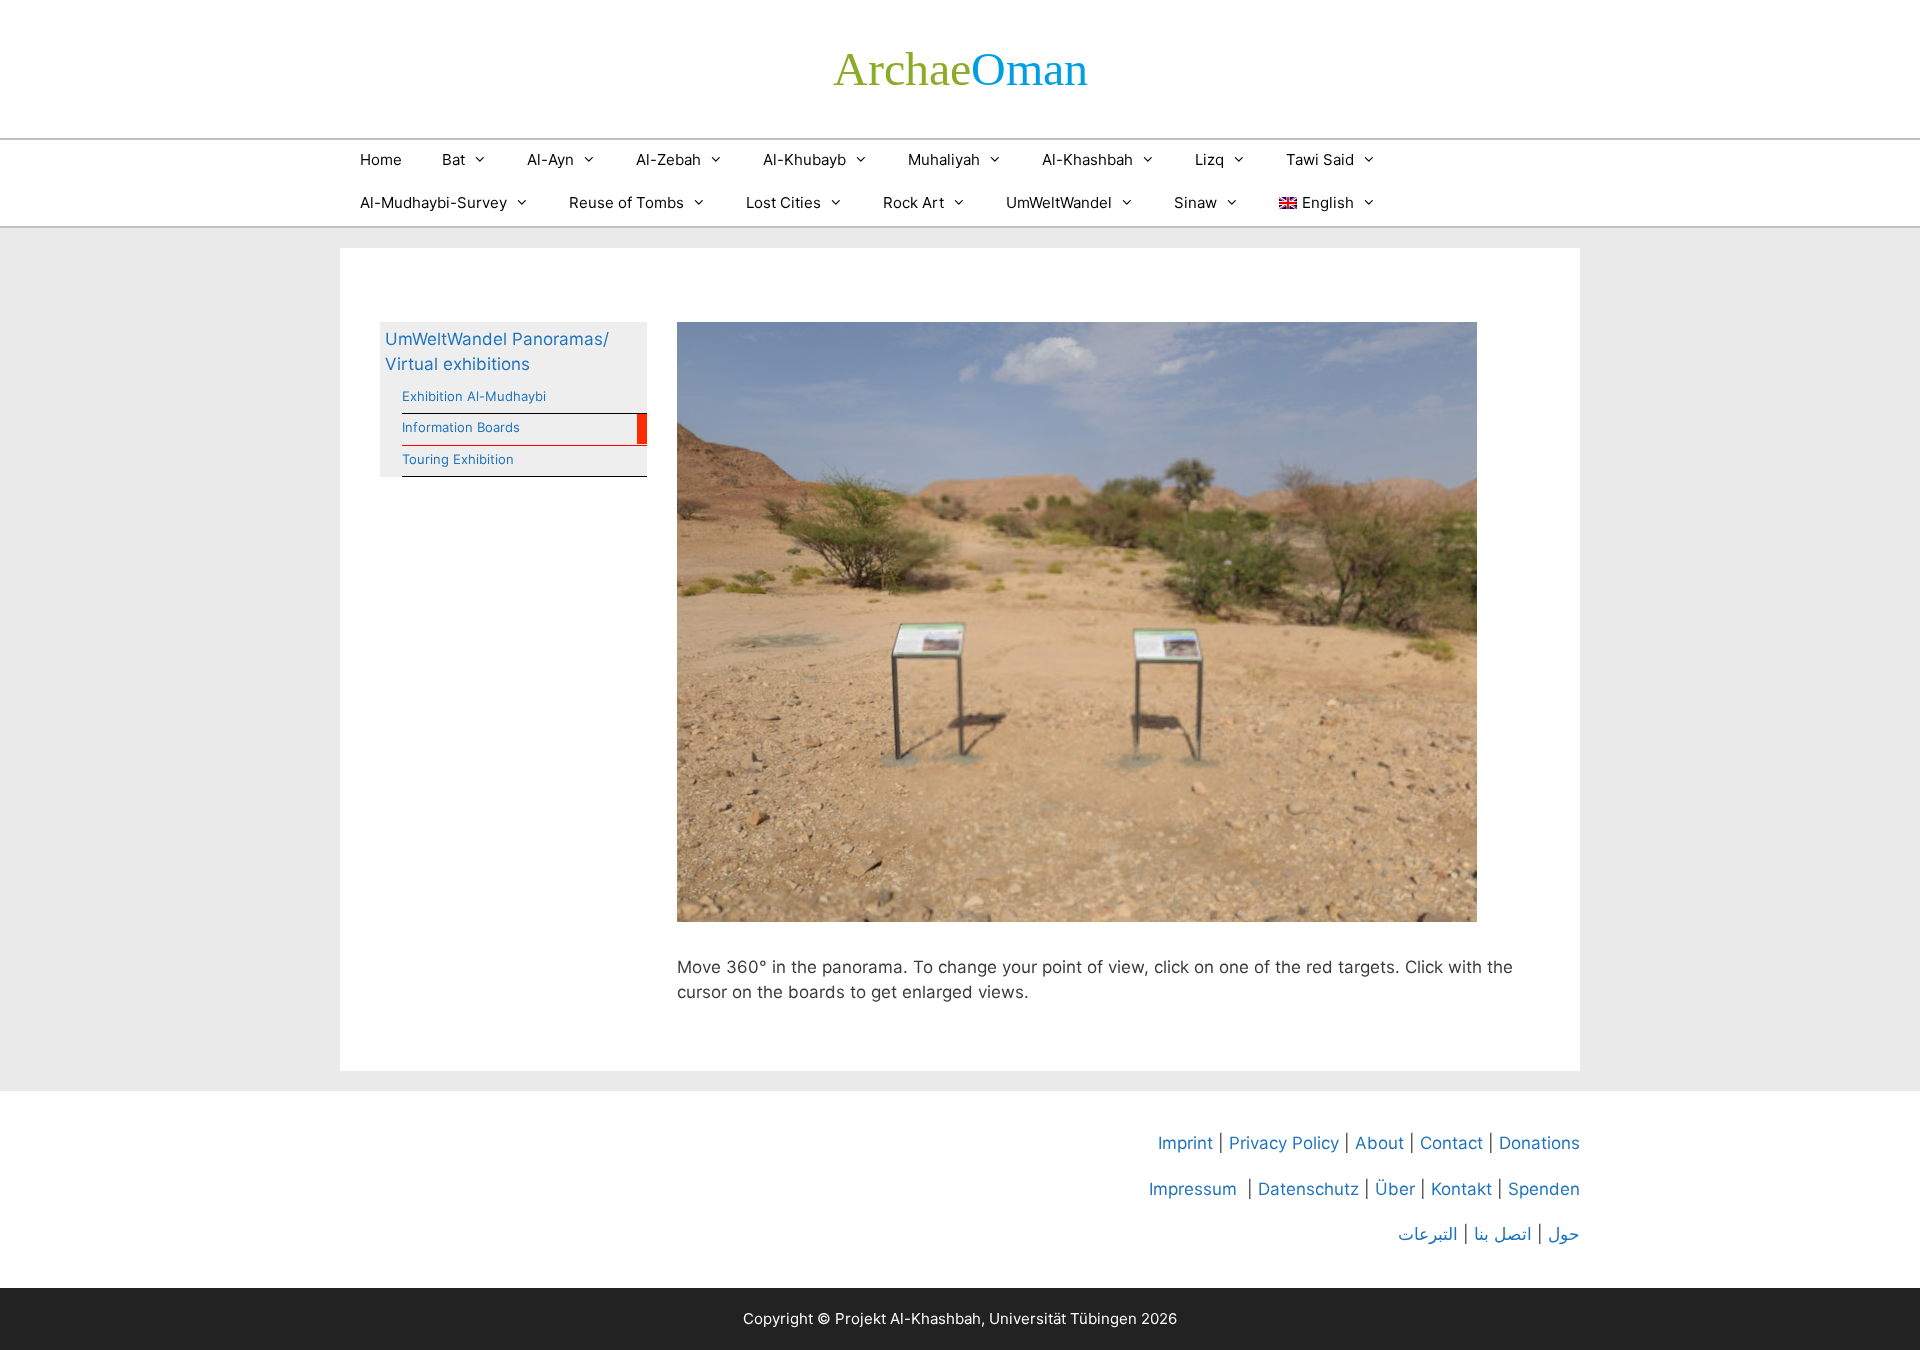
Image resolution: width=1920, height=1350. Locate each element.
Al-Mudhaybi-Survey (433, 202)
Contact (1451, 1143)
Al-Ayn (550, 159)
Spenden (1544, 1189)
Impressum (1193, 1189)
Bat (453, 159)
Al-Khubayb (804, 159)
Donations (1539, 1143)
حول (1564, 1234)
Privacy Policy (1284, 1143)
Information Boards (461, 427)
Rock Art (913, 202)
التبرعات (1428, 1234)
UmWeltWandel (1059, 202)
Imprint (1185, 1143)
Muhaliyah (944, 159)
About (1379, 1143)
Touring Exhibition (458, 459)
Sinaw (1195, 202)
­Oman (960, 68)
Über (1395, 1189)
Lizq (1209, 159)
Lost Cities (783, 202)
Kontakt (1461, 1189)
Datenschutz (1308, 1189)
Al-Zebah (668, 159)
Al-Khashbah (1087, 159)
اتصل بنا (1503, 1234)
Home (381, 159)
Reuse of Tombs (626, 202)
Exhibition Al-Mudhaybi (474, 396)
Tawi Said (1320, 159)
